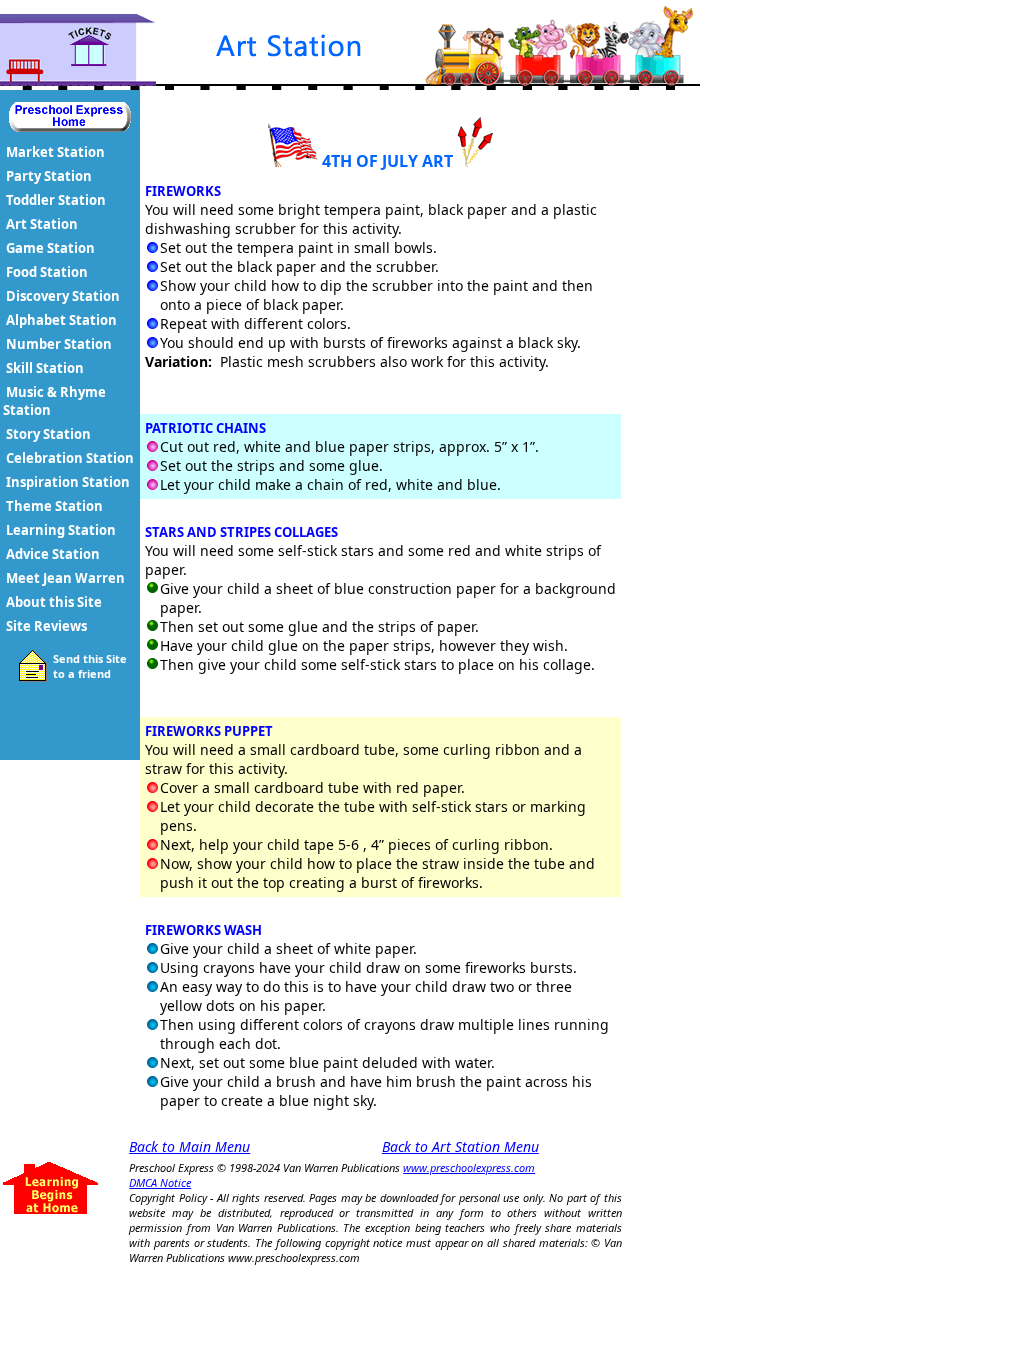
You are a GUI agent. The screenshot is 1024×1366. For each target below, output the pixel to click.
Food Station (47, 272)
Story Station (48, 434)
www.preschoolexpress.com (469, 1167)
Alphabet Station (61, 320)
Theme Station (54, 506)
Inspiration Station (68, 482)
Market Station (55, 152)
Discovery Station (63, 296)
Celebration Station (70, 458)
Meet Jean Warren (65, 578)
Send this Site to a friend (90, 666)
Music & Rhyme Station (54, 401)
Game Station (50, 248)
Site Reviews (46, 626)
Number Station (59, 344)
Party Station (49, 176)
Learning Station (61, 530)
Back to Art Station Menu (460, 1146)
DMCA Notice (160, 1182)
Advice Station (53, 554)
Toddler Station (56, 200)
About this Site (54, 602)
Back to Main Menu (189, 1146)
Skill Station (45, 368)
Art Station (42, 224)
